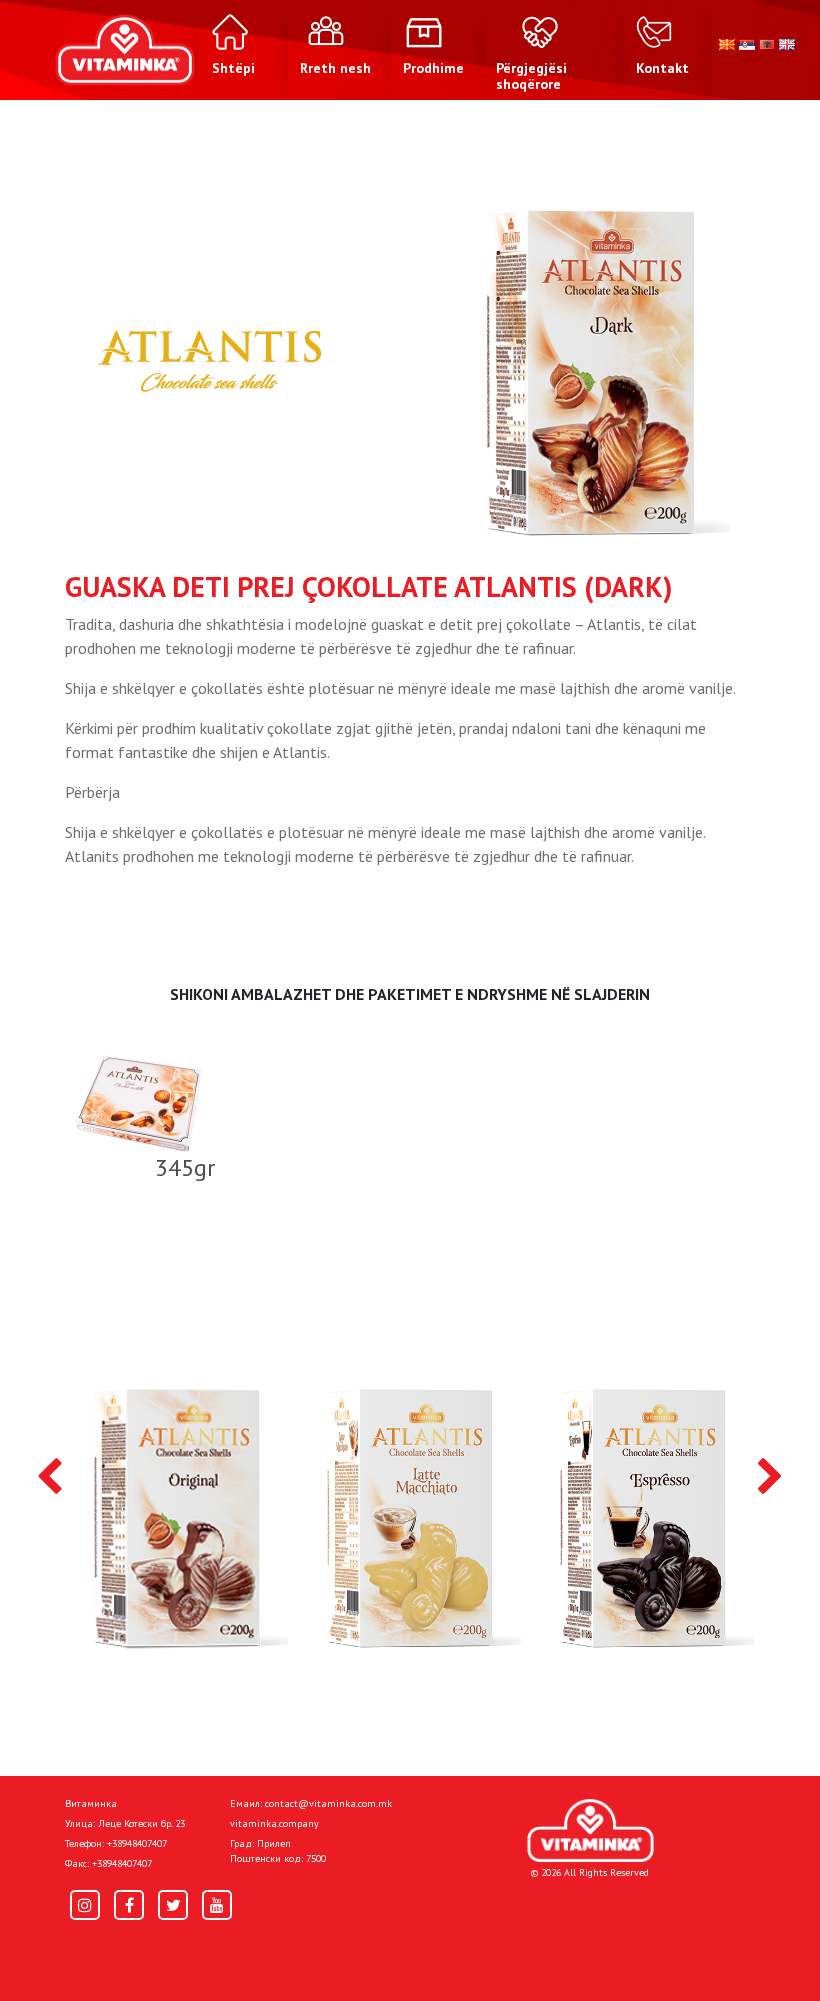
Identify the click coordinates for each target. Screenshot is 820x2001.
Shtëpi (86, 1953)
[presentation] (49, 1478)
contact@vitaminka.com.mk (328, 1803)
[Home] (590, 1830)
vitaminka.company (274, 1823)
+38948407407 (137, 1843)
